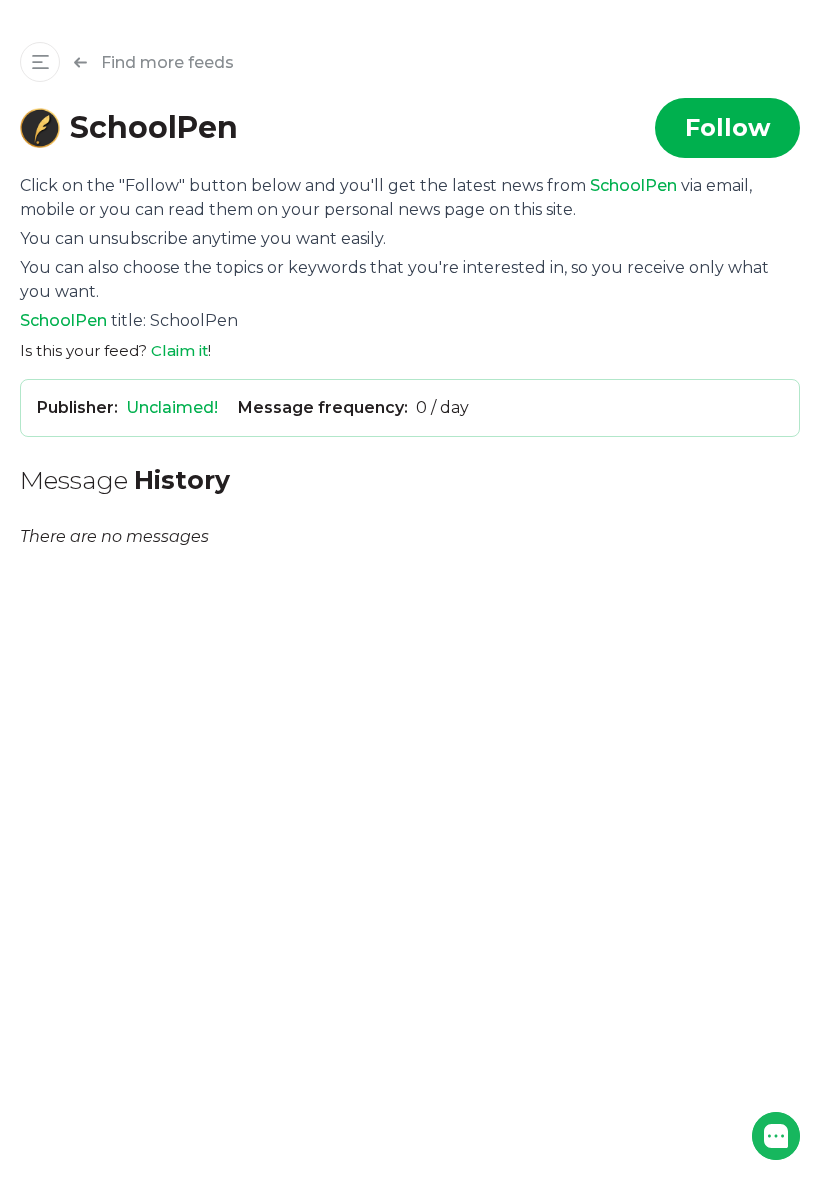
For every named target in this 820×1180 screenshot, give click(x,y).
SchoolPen (633, 185)
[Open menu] (40, 62)
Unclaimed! (172, 407)
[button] (776, 1136)
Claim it (179, 350)
